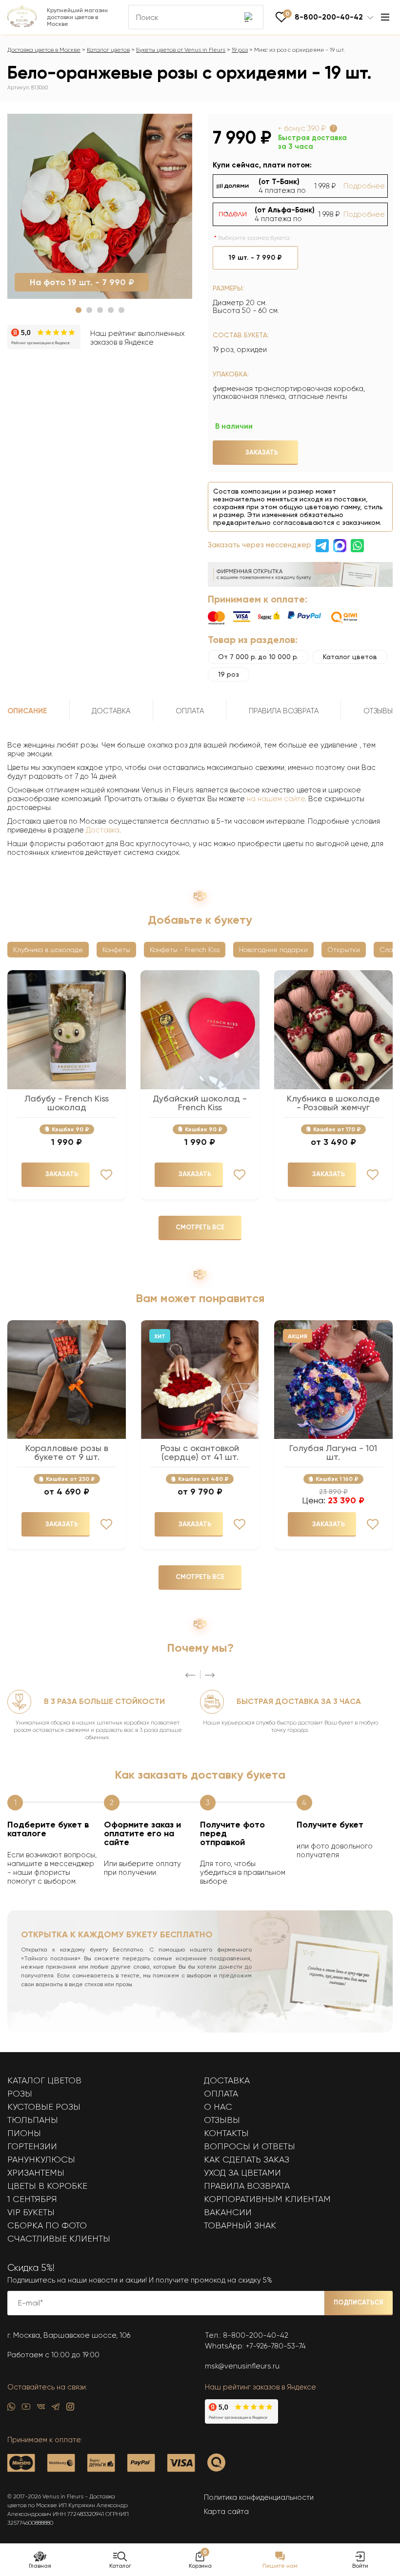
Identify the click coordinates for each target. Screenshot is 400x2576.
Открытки (344, 950)
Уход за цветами (242, 2173)
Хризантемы (36, 2173)
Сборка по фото (47, 2225)
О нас (218, 2107)
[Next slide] (210, 1675)
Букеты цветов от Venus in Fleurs (181, 50)
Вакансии (228, 2212)
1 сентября (32, 2199)
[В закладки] (179, 127)
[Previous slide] (190, 1675)
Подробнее (364, 186)
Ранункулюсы (41, 2160)
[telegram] (56, 2409)
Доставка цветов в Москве (44, 50)
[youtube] (26, 2409)
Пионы (24, 2133)
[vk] (41, 2409)
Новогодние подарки (273, 950)
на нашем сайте (276, 799)
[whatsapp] (11, 2409)
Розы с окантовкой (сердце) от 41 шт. (200, 1453)
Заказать (262, 452)
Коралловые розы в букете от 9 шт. (67, 1453)
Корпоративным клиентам (267, 2199)
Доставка (103, 830)
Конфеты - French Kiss (185, 950)
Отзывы (222, 2120)
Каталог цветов (108, 50)
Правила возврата (247, 2186)
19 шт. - (255, 258)
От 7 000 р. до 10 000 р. (258, 657)
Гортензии (32, 2146)
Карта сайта (226, 2512)
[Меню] (385, 17)
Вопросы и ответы (250, 2146)
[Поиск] (249, 17)
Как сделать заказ (247, 2160)
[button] (79, 310)
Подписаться (359, 2302)
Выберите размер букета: (254, 238)
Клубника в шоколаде (48, 950)
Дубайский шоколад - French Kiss (200, 1103)
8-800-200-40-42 (256, 2335)
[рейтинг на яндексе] (44, 338)
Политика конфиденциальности (259, 2497)
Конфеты (116, 950)
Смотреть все (200, 1227)
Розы (20, 2094)
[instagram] (70, 2409)
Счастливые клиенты (59, 2239)
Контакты (226, 2133)
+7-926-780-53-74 (276, 2346)
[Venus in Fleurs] (22, 25)
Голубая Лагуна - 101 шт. (333, 1453)
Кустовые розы (44, 2107)
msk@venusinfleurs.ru (242, 2366)
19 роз (240, 50)
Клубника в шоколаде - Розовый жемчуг (333, 1103)
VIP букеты (31, 2212)
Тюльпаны (33, 2120)
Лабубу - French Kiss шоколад (67, 1103)
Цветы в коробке (47, 2186)
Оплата (221, 2094)
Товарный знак (240, 2225)
